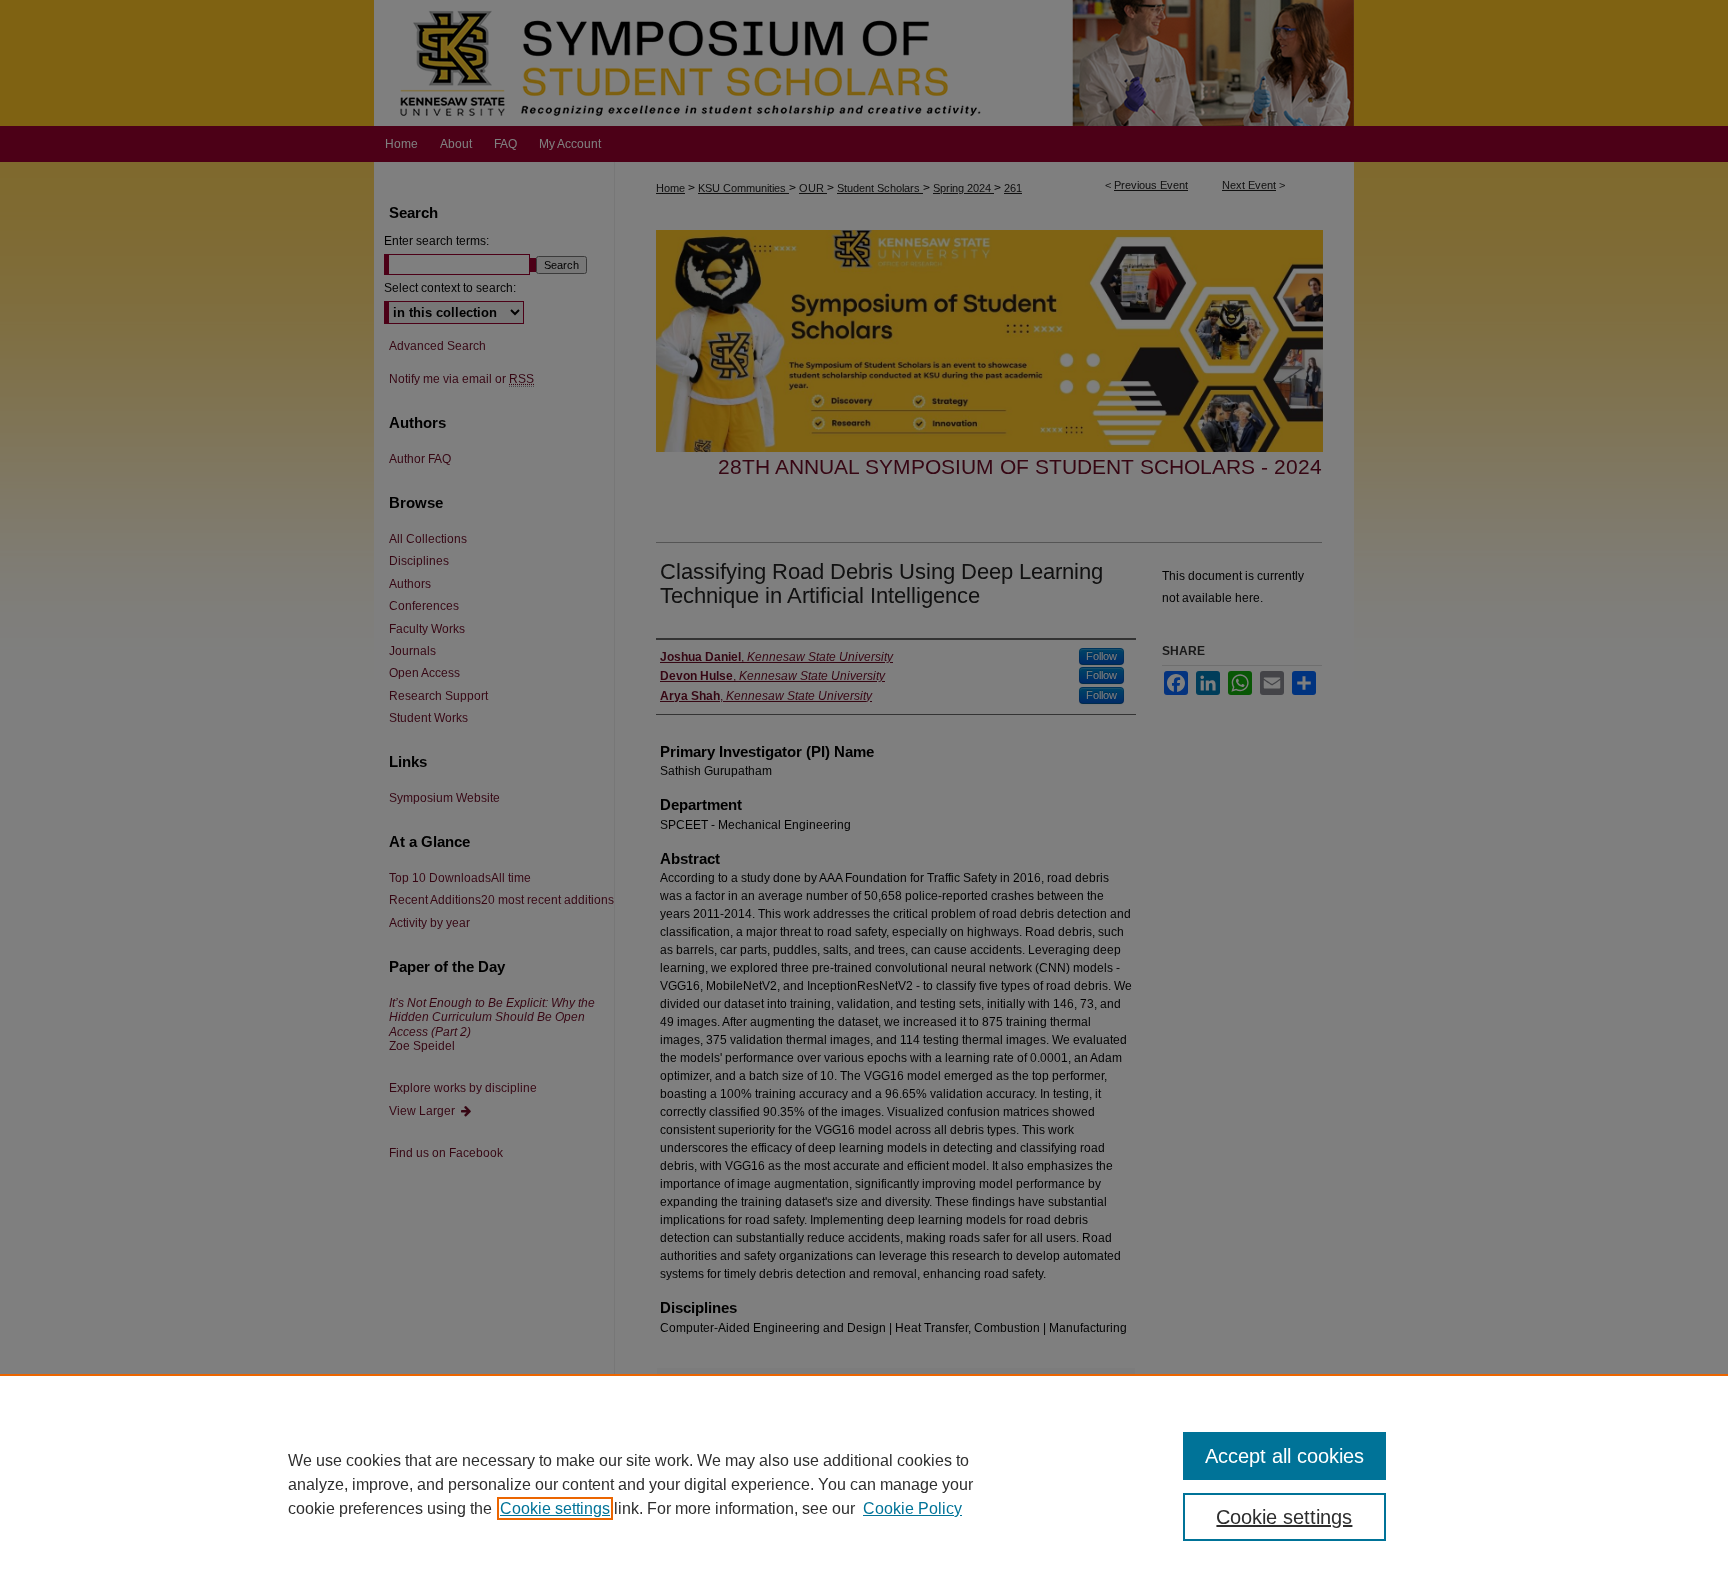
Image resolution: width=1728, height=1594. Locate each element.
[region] (864, 1484)
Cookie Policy (912, 1508)
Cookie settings (555, 1508)
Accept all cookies (1284, 1456)
